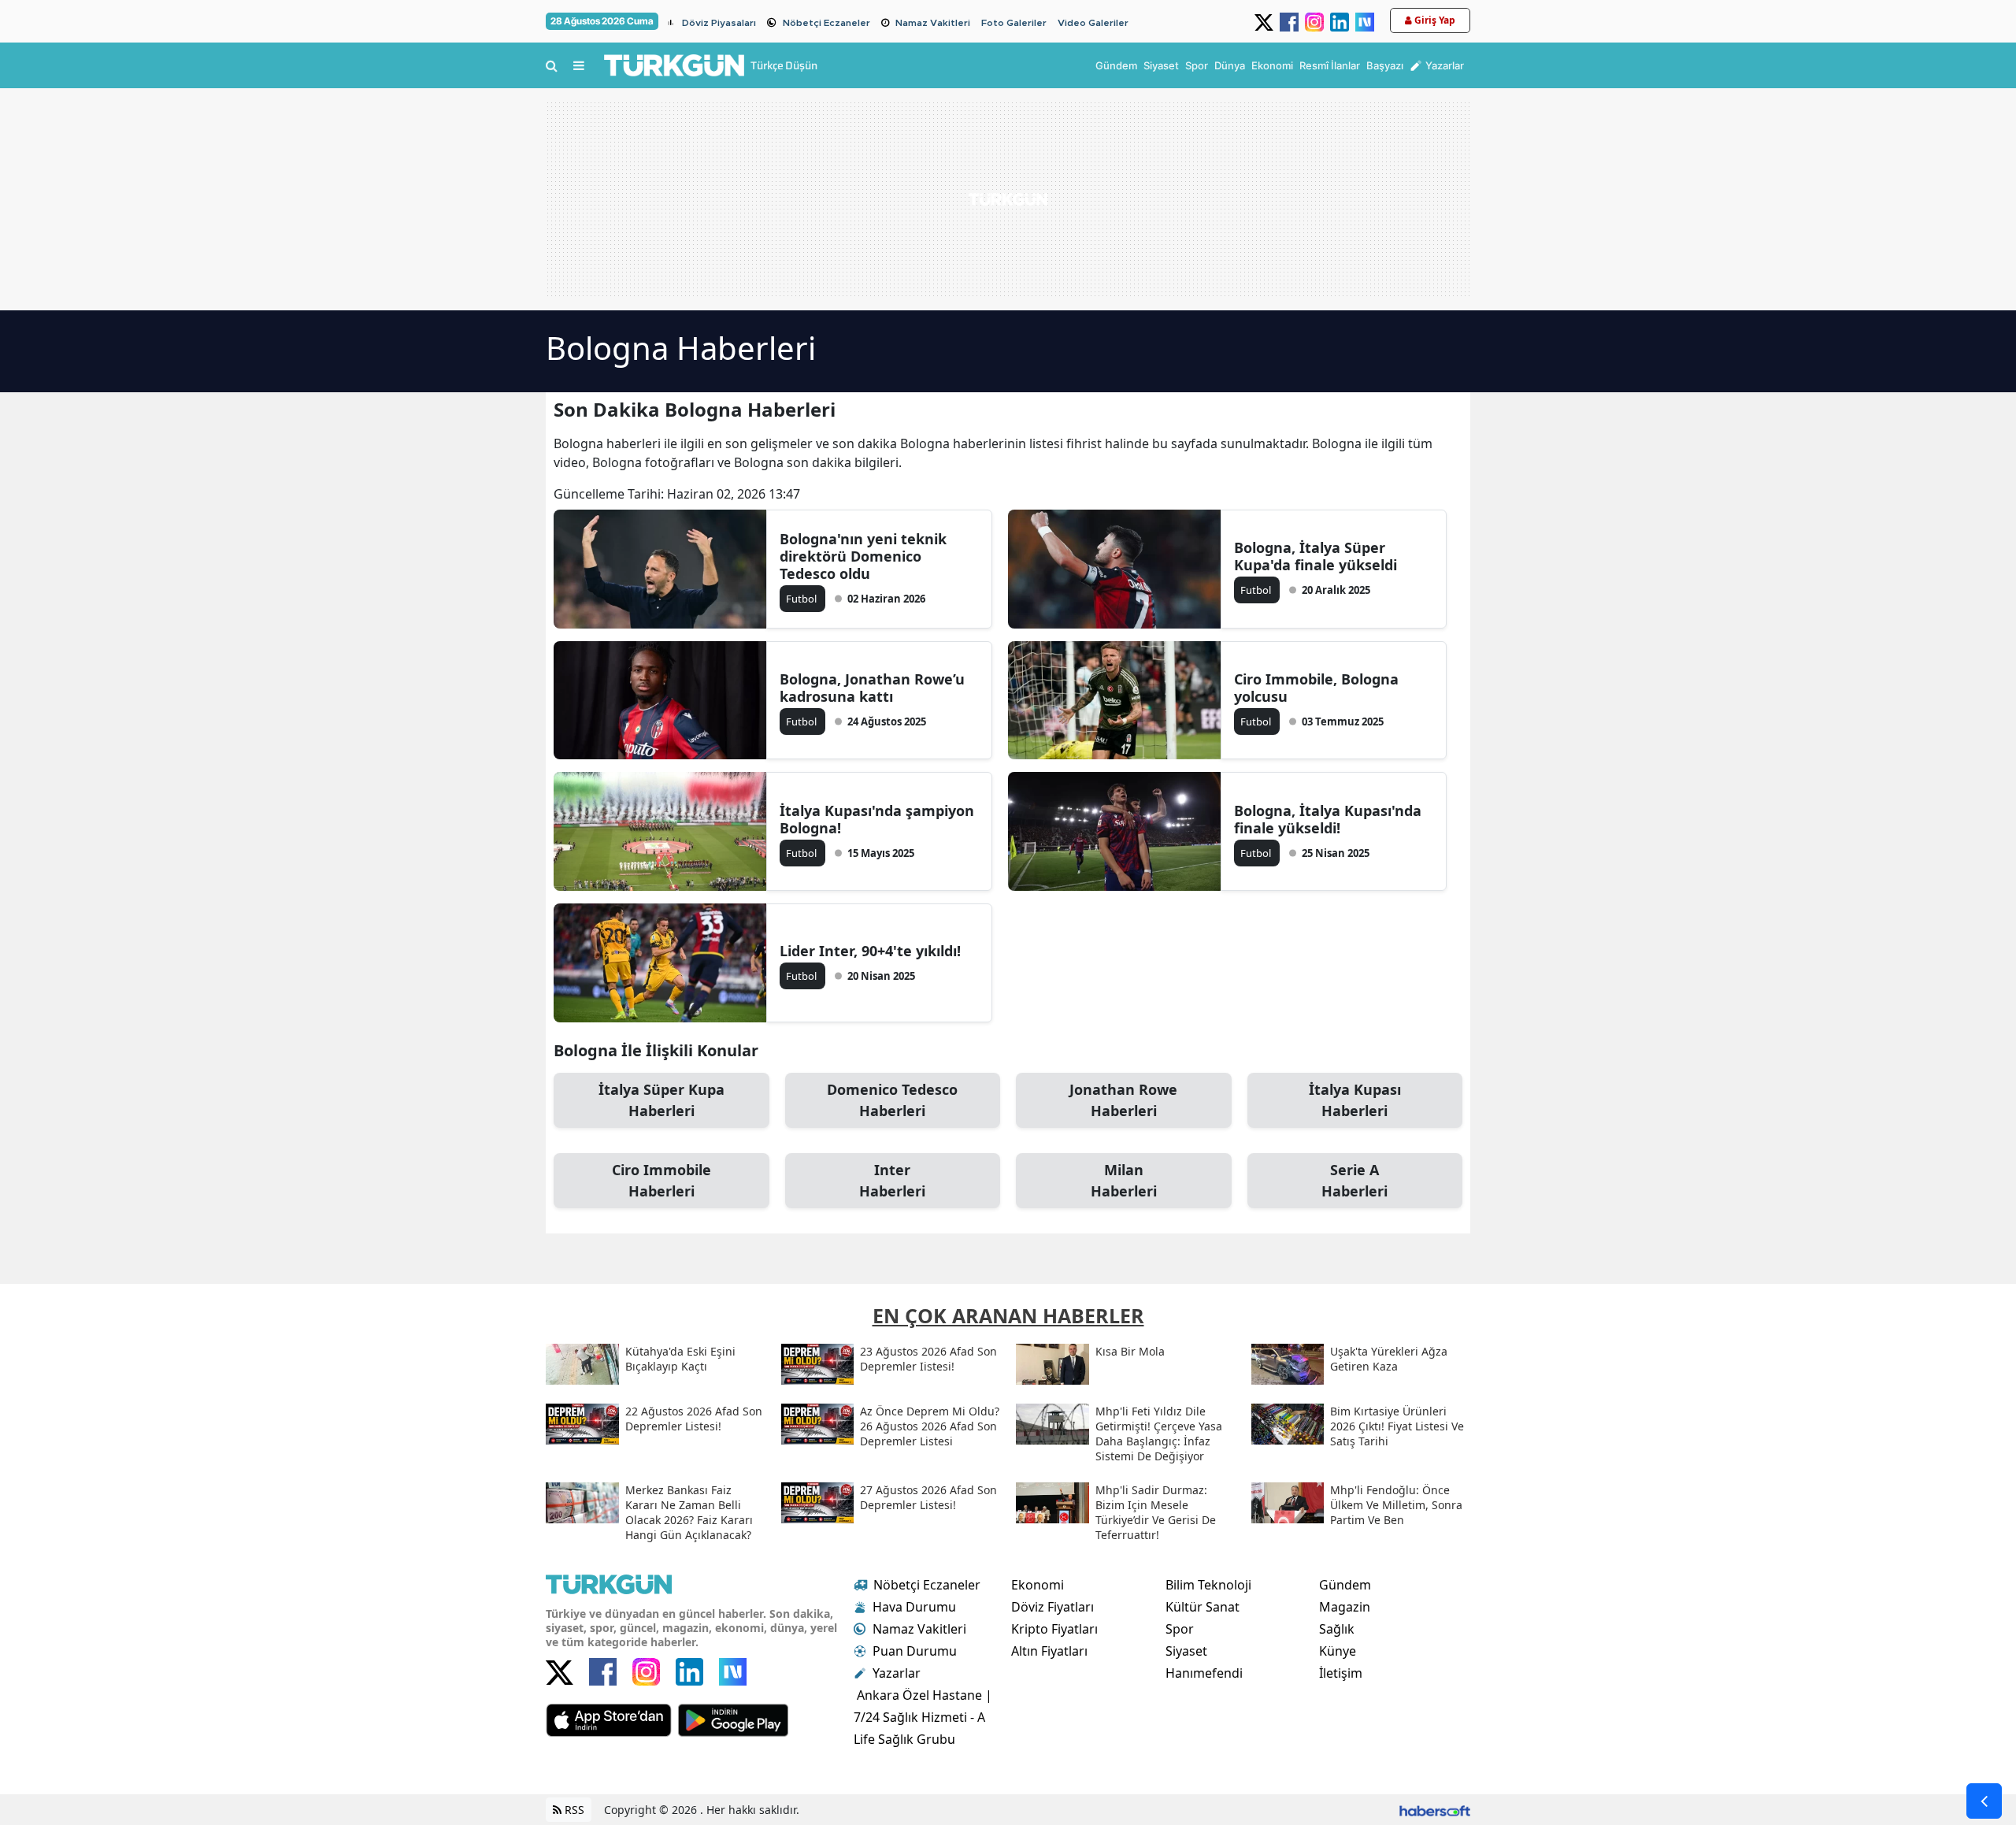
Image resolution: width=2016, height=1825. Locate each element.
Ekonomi (1038, 1585)
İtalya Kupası (1355, 1100)
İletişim (1341, 1673)
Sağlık (1337, 1629)
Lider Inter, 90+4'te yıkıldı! (870, 951)
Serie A (1354, 1180)
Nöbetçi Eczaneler (826, 23)
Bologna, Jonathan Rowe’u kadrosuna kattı (872, 688)
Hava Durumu (914, 1607)
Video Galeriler (1093, 23)
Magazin (1345, 1607)
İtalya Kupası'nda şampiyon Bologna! (877, 819)
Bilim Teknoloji (1208, 1585)
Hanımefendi (1204, 1673)
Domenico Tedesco (892, 1100)
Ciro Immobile (661, 1180)
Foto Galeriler (1014, 23)
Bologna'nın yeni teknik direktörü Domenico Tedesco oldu (863, 556)
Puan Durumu (915, 1651)
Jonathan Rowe (1123, 1100)
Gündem (1345, 1585)
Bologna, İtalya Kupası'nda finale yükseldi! (1328, 819)
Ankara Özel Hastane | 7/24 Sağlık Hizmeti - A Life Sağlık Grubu (923, 1717)
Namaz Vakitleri (933, 23)
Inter (892, 1180)
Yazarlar (897, 1673)
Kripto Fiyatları (1054, 1629)
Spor (1180, 1629)
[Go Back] (1984, 1801)
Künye (1338, 1651)
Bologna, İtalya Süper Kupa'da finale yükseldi (1316, 556)
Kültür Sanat (1203, 1607)
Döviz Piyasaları (719, 23)
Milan (1124, 1180)
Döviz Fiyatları (1052, 1607)
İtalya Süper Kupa (661, 1100)
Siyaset (1186, 1651)
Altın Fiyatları (1049, 1651)
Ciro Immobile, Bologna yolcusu (1316, 688)
